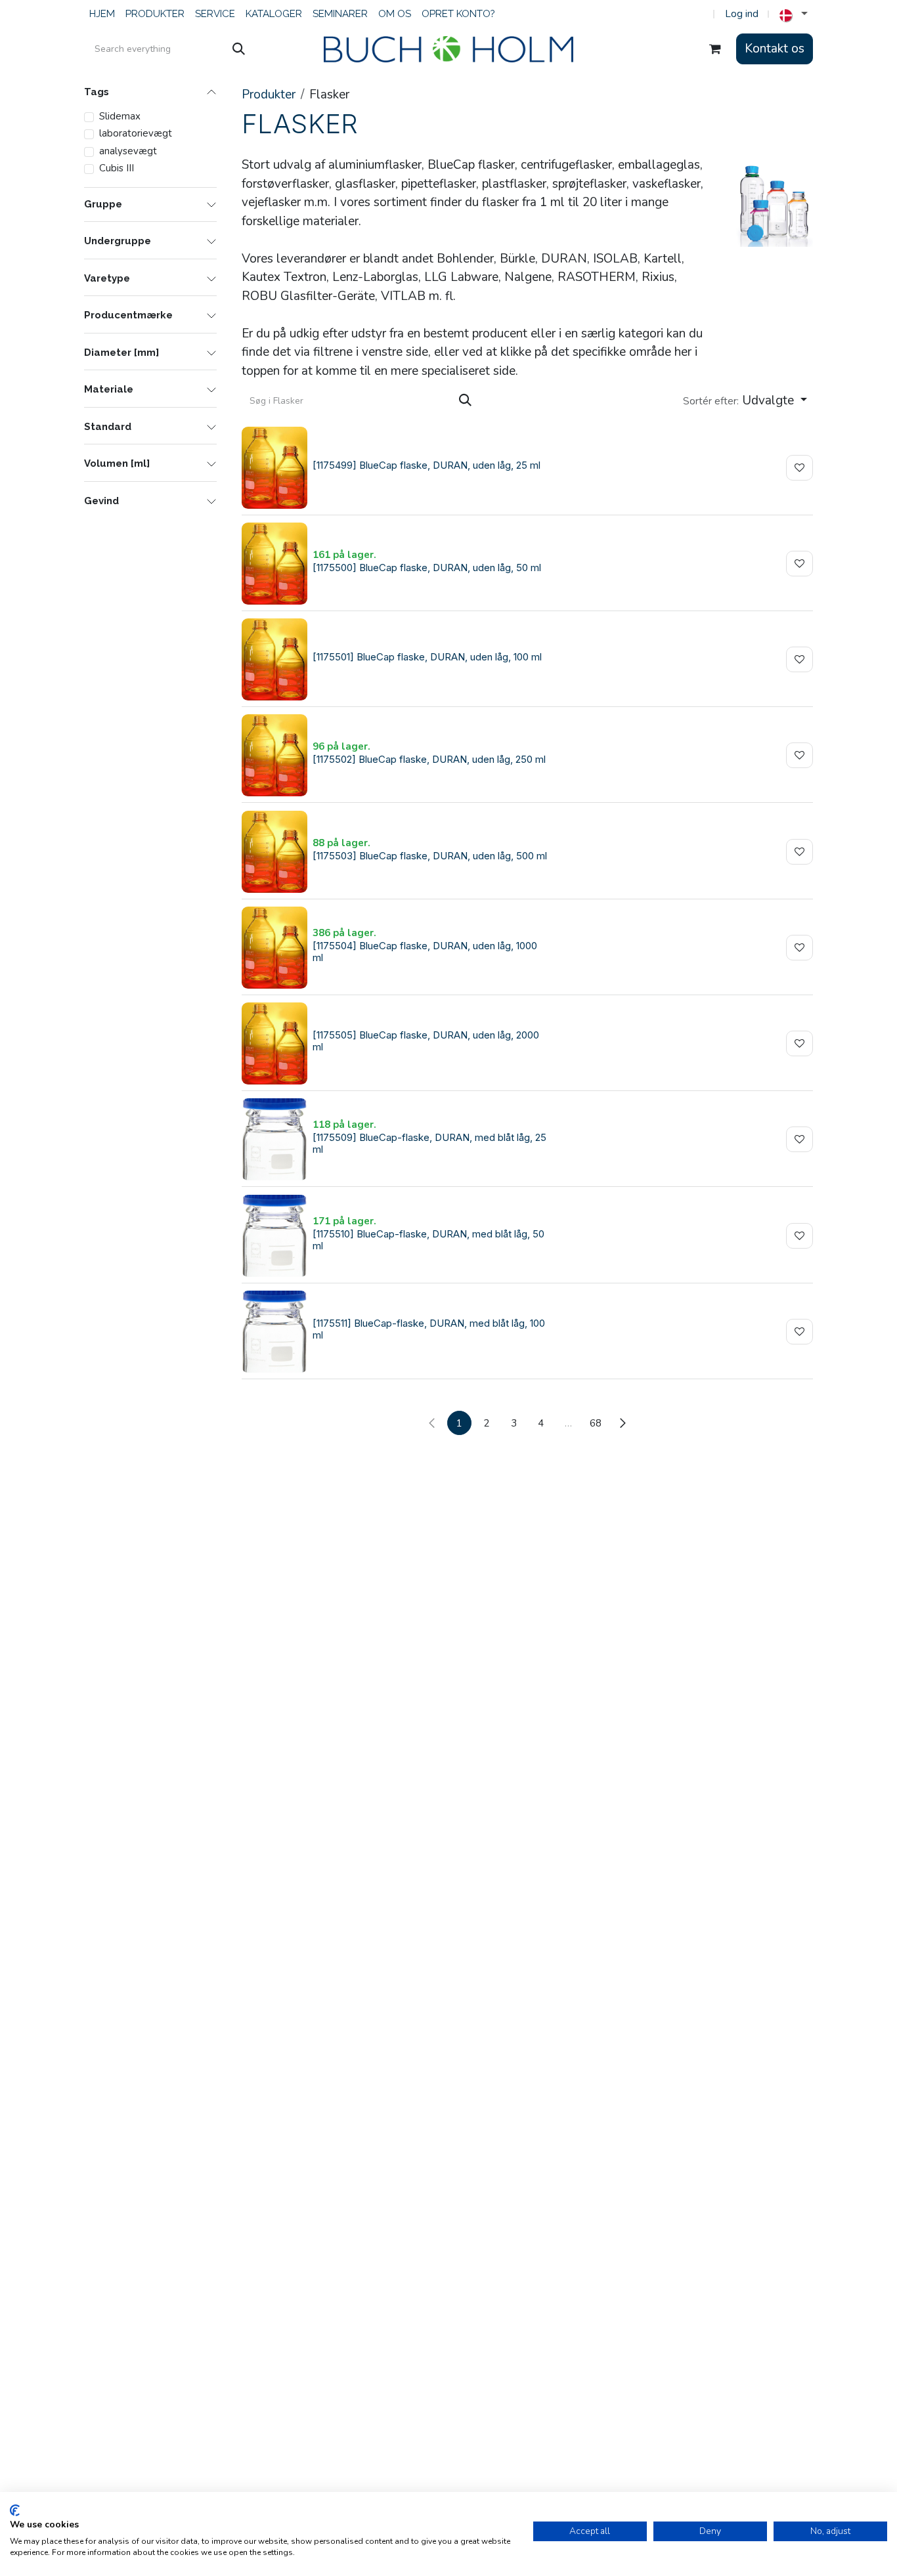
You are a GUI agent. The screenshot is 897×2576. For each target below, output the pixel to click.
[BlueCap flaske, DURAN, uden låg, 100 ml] (274, 659)
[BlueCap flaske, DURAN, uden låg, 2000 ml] (274, 1043)
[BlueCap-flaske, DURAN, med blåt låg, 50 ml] (274, 1236)
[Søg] (239, 49)
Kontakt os (775, 49)
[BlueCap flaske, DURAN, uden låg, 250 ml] (274, 755)
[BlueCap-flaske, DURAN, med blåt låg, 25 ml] (274, 1139)
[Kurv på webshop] (715, 49)
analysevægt (128, 150)
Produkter (269, 95)
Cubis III (117, 168)
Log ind (742, 14)
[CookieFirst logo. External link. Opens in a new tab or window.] (15, 2510)
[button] (745, 401)
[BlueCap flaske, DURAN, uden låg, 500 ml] (274, 852)
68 (596, 1423)
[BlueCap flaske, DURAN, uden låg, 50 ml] (274, 564)
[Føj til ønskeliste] (799, 468)
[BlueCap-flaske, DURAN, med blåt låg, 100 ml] (274, 1332)
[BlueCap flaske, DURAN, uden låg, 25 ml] (274, 468)
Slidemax (120, 116)
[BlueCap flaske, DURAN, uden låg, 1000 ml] (274, 948)
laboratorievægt (136, 133)
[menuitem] (102, 14)
